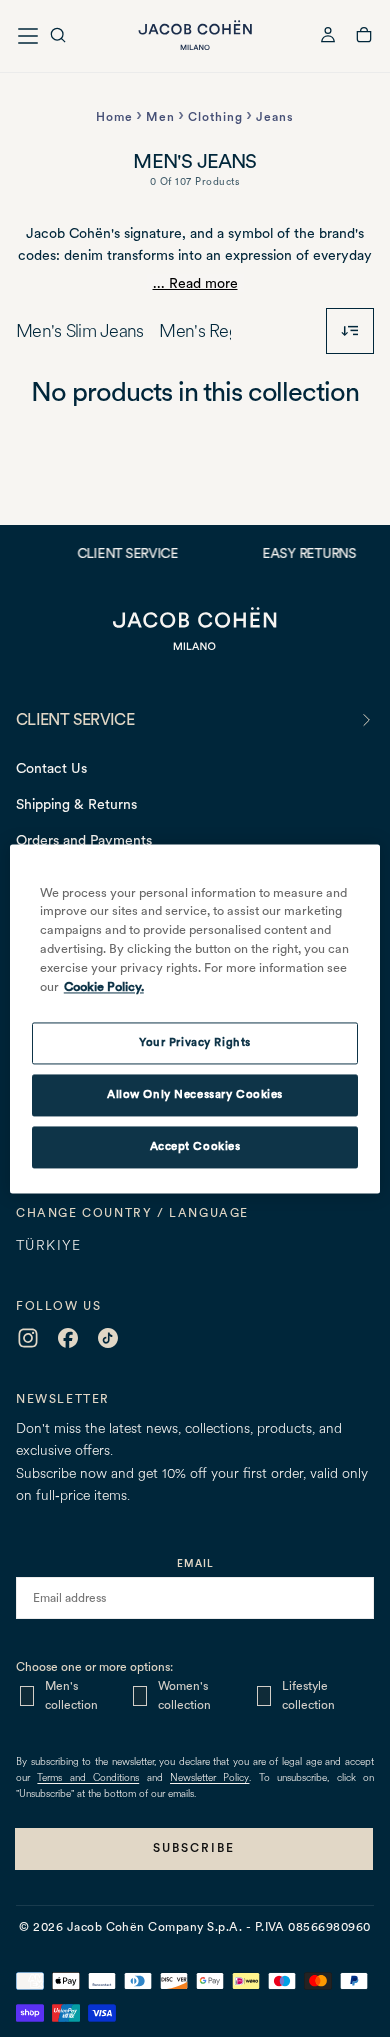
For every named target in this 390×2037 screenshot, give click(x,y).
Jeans (275, 117)
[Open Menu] (28, 36)
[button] (58, 37)
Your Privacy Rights (195, 1042)
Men (160, 117)
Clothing (215, 117)
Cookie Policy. (104, 986)
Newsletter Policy (209, 1778)
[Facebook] (68, 1338)
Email (195, 1563)
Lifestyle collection (308, 1695)
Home (114, 117)
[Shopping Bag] (364, 38)
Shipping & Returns (76, 804)
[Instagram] (28, 1338)
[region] (195, 1018)
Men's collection (71, 1695)
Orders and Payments (84, 840)
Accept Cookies (195, 1146)
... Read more (195, 283)
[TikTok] (108, 1338)
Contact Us (51, 768)
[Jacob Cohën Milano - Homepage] (195, 35)
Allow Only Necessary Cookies (195, 1094)
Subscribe (194, 1848)
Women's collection (184, 1695)
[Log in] (328, 37)
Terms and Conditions (88, 1778)
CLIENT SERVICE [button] (75, 719)
